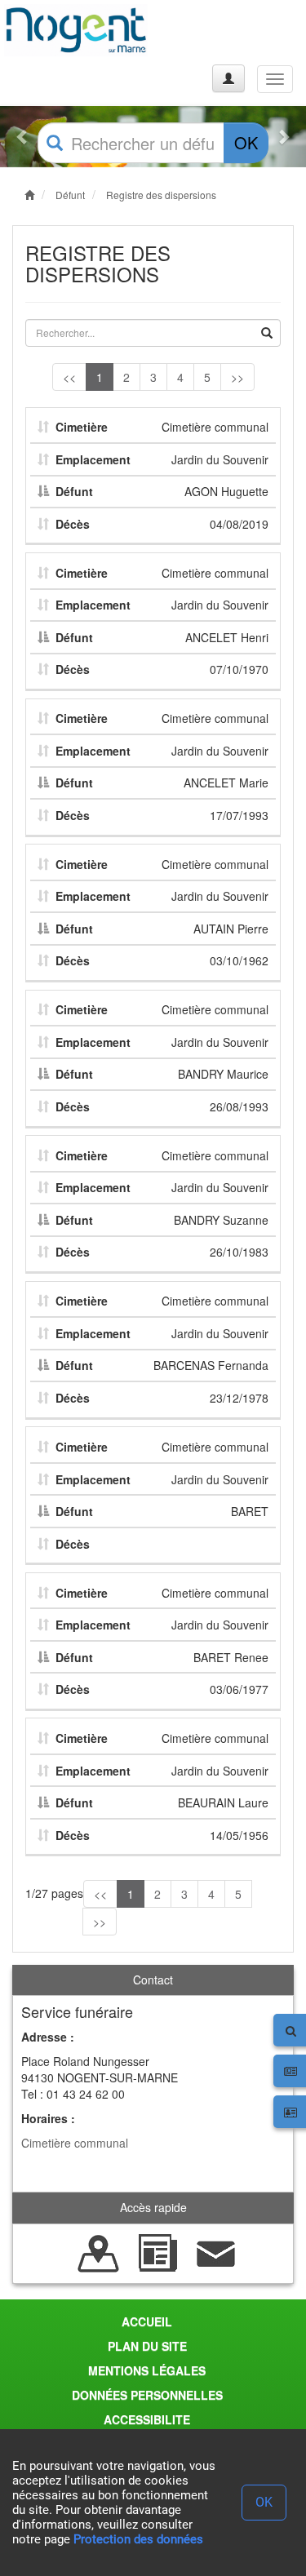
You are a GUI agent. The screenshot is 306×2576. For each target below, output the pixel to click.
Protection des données (138, 2539)
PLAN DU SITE (147, 2346)
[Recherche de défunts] (99, 2251)
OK (246, 142)
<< (69, 377)
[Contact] (216, 2251)
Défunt (70, 195)
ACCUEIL (147, 2321)
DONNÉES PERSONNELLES (147, 2395)
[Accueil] (76, 30)
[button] (23, 137)
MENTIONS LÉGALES (147, 2370)
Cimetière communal (75, 2143)
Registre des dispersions (161, 195)
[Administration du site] (228, 78)
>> (237, 377)
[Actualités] (157, 2251)
